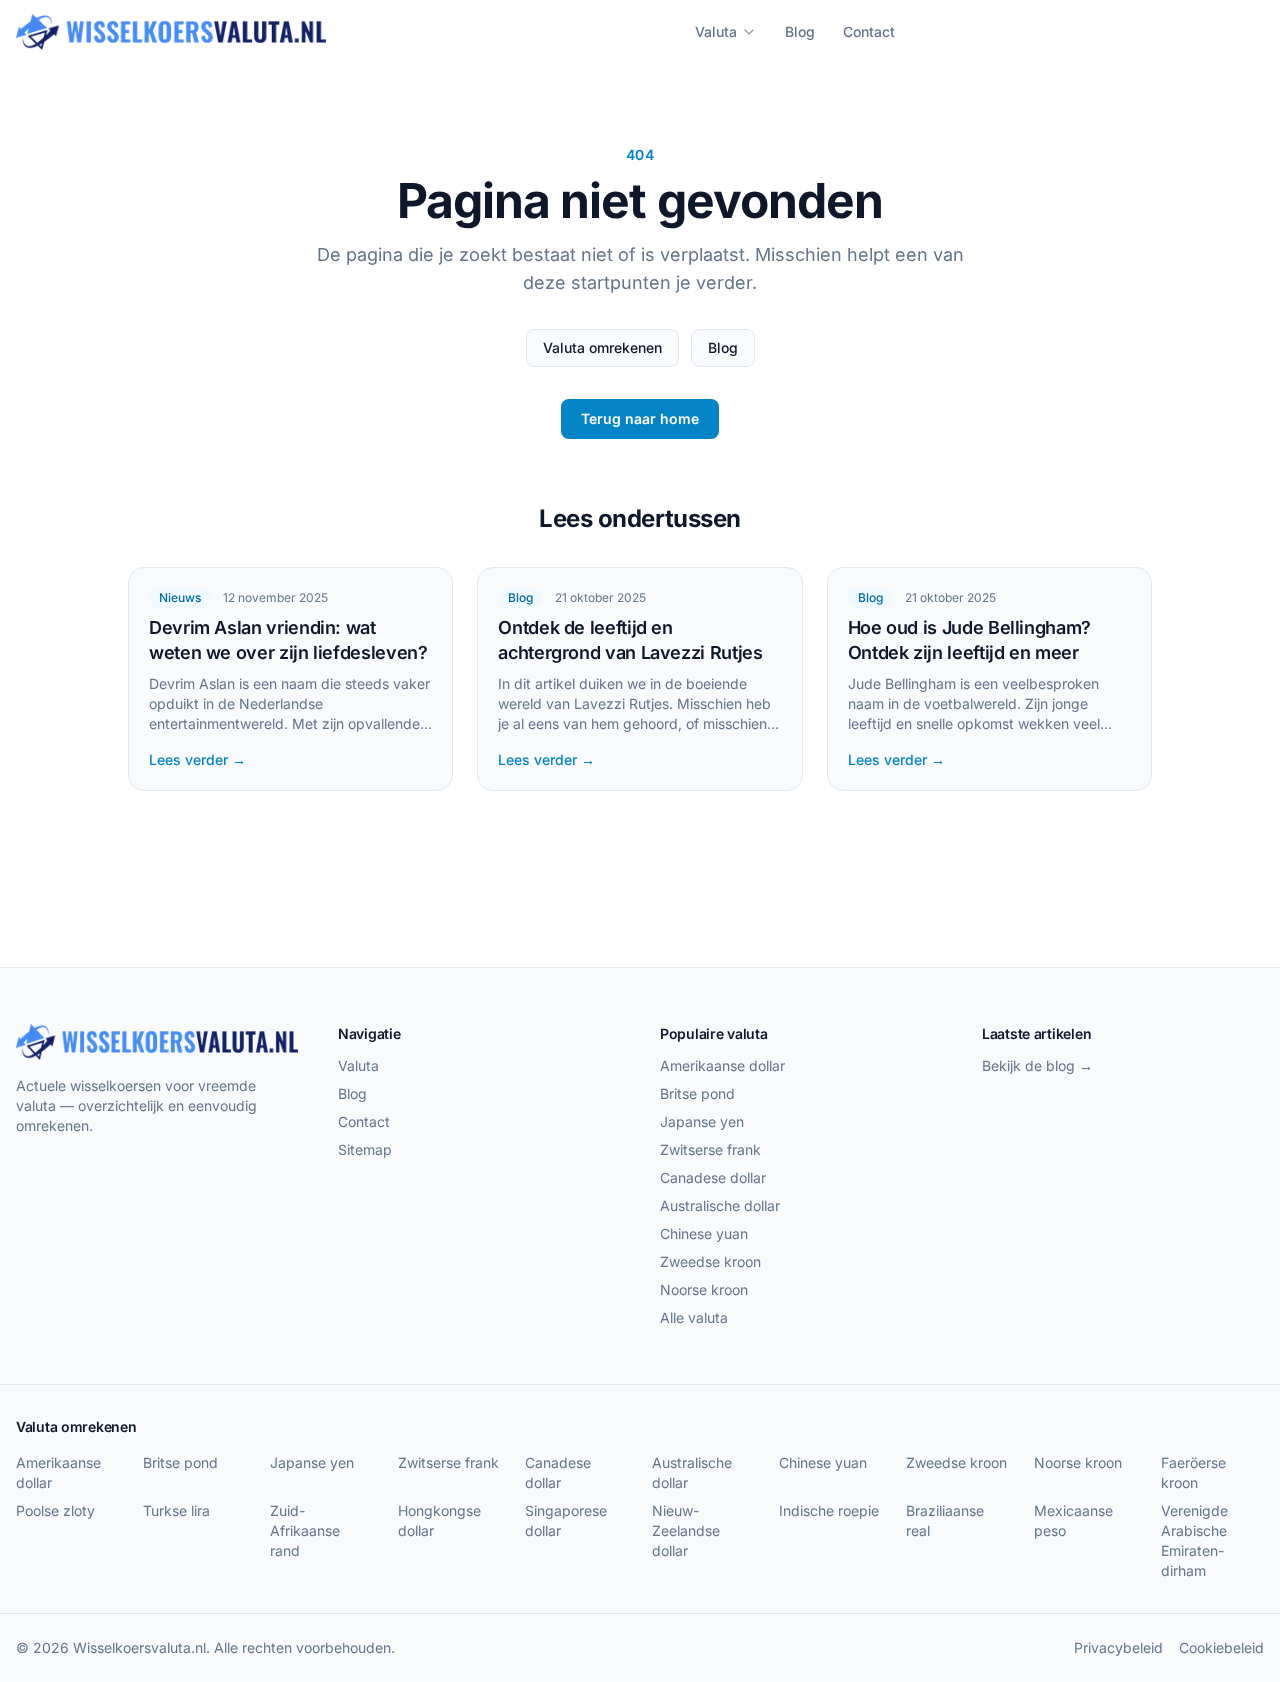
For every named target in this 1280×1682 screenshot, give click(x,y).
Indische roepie (829, 1510)
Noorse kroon (704, 1289)
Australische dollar (720, 1205)
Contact (869, 31)
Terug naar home (640, 418)
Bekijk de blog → (1037, 1065)
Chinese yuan (704, 1233)
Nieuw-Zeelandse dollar (686, 1530)
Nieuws (180, 597)
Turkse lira (176, 1510)
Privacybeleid (1118, 1647)
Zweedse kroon (710, 1261)
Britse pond (697, 1093)
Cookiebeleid (1221, 1647)
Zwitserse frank (710, 1149)
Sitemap (365, 1149)
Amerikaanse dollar (722, 1065)
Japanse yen (702, 1121)
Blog (800, 31)
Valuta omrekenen (602, 347)
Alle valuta (694, 1317)
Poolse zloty (55, 1510)
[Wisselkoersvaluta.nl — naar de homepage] (171, 32)
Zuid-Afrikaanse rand (305, 1530)
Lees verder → (197, 759)
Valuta (716, 31)
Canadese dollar (713, 1177)
